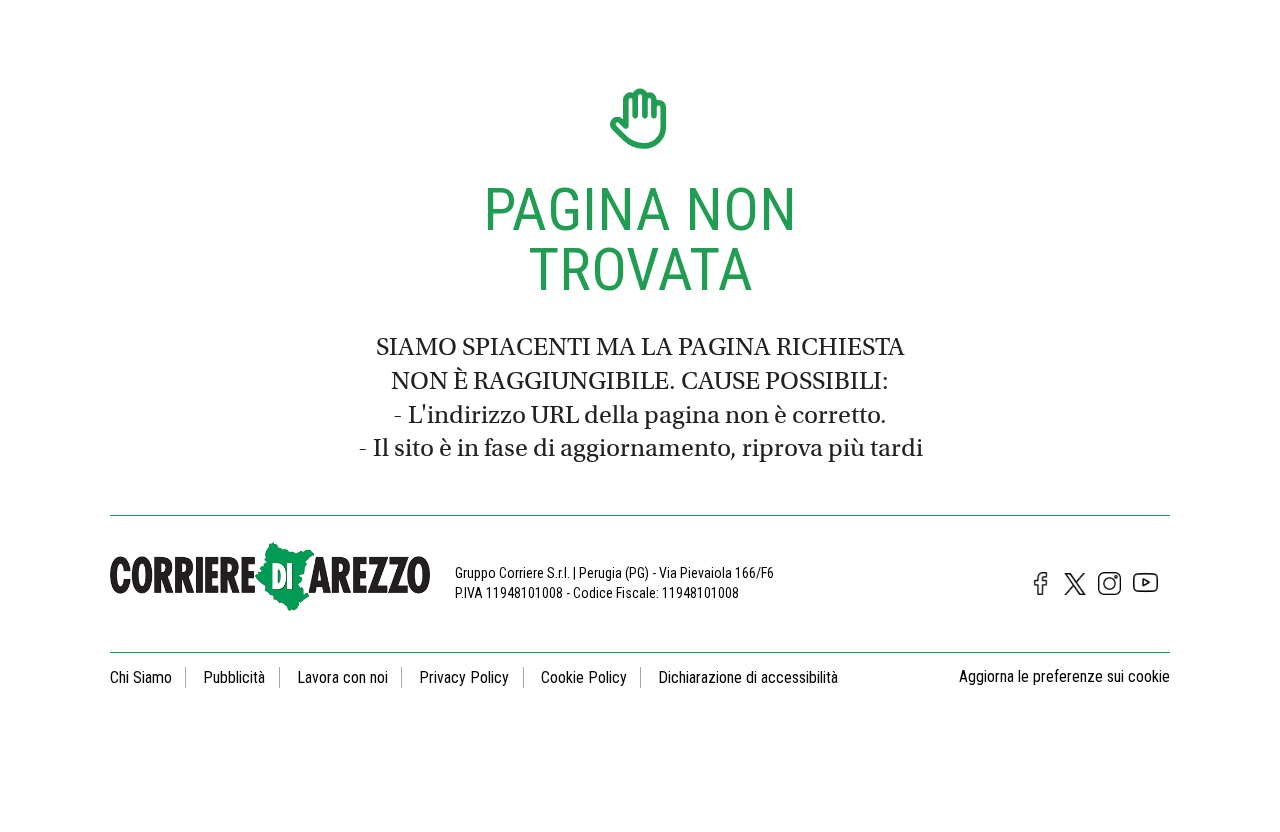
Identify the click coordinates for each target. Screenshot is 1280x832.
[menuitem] (148, 677)
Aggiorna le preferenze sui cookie (1064, 676)
